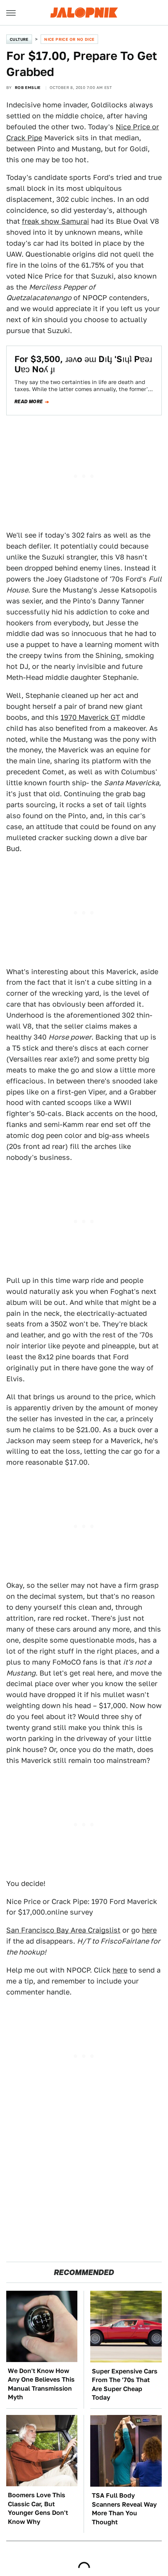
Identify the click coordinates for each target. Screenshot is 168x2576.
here (149, 1930)
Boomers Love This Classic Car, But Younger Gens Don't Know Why (38, 2508)
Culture (19, 39)
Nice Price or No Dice (69, 39)
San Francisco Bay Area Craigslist (63, 1930)
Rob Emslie (28, 87)
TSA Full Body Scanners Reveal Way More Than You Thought (124, 2509)
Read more (29, 402)
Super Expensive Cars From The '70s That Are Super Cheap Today (125, 2384)
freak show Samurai (55, 221)
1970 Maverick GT (90, 717)
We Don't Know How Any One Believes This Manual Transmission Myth (41, 2384)
